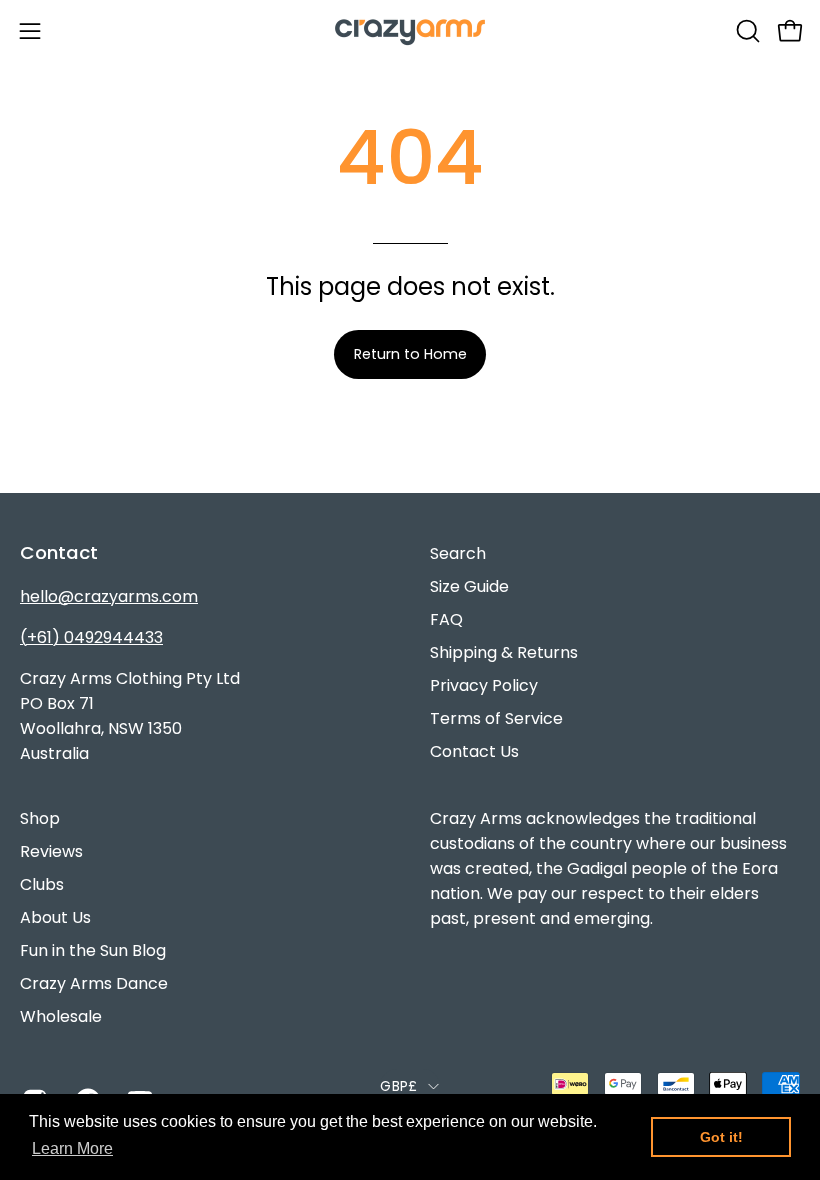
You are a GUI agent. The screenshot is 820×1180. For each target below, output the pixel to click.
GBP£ (398, 1086)
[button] (746, 31)
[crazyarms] (410, 30)
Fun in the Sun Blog (93, 950)
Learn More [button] (72, 1148)
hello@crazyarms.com (109, 596)
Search (458, 553)
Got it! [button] (721, 1137)
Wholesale (61, 1016)
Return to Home (410, 354)
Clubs (42, 884)
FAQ (446, 619)
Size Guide (469, 586)
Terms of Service (496, 718)
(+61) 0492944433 (91, 637)
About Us (55, 917)
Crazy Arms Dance (94, 983)
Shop (40, 818)
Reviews (51, 851)
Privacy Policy (484, 685)
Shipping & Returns (504, 652)
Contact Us (474, 751)
